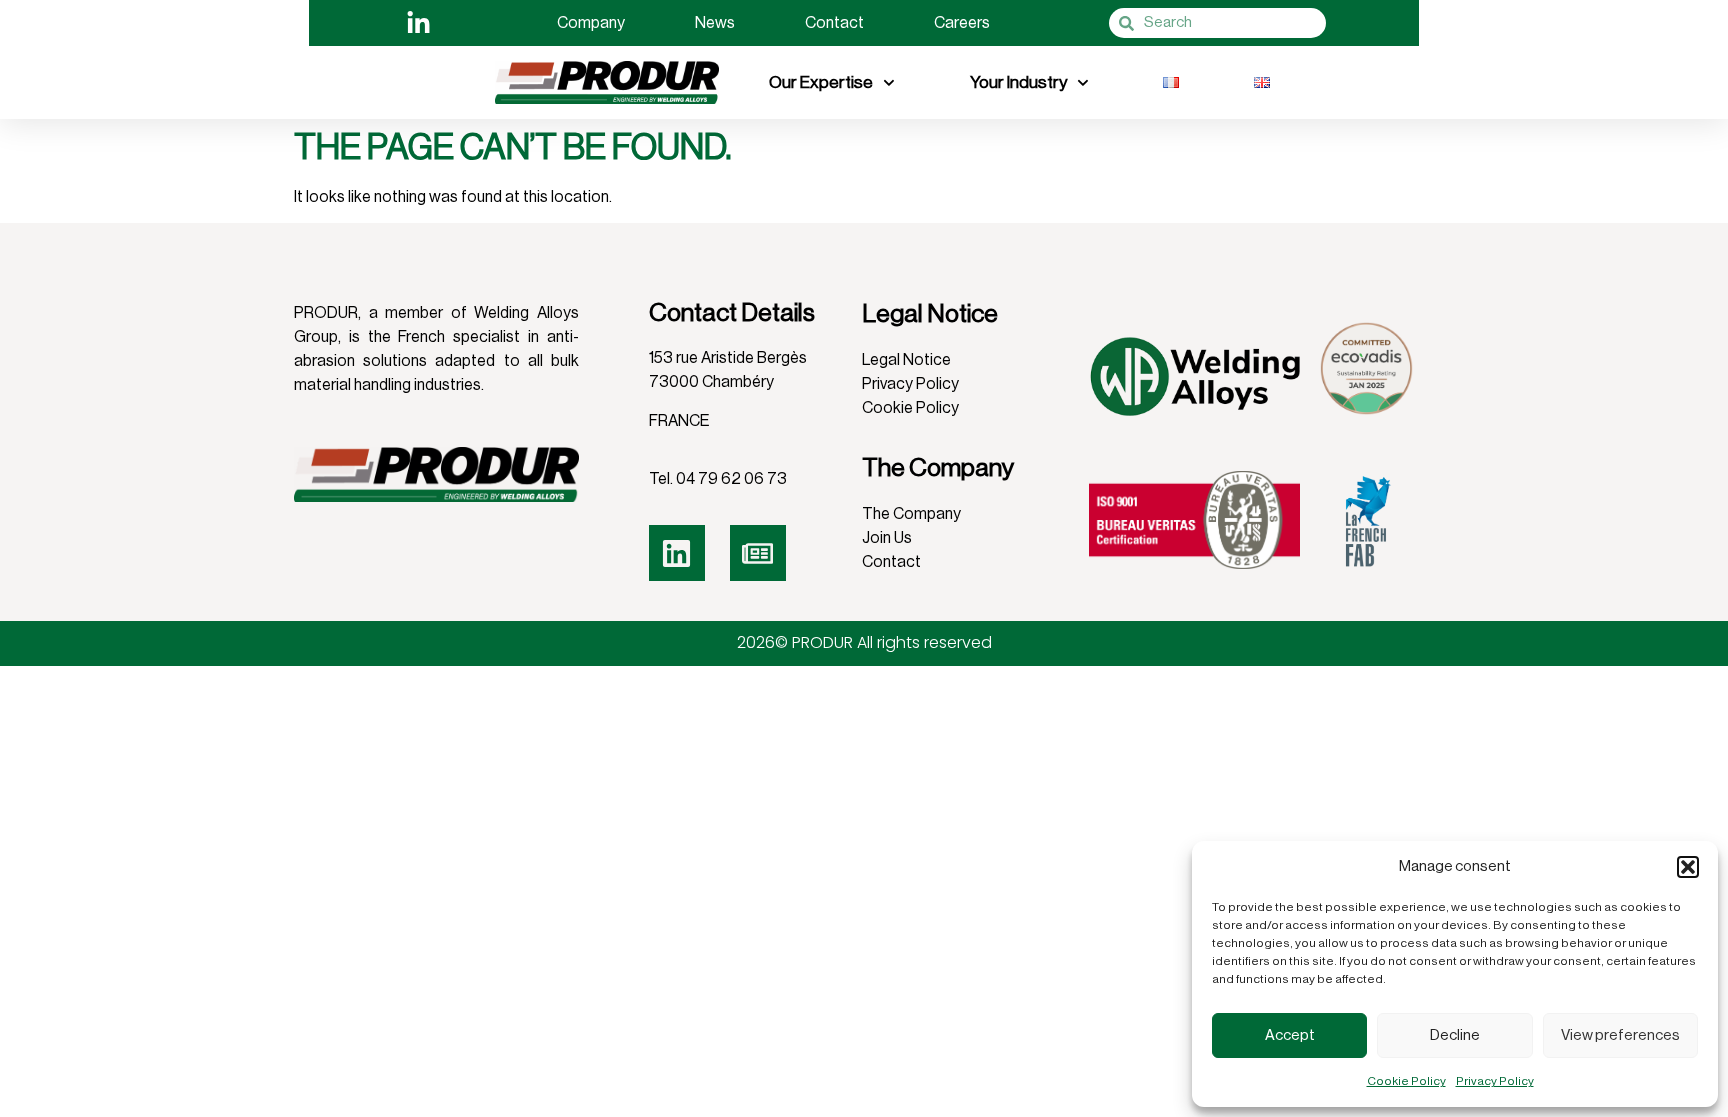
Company (591, 23)
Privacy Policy (1495, 1081)
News (715, 23)
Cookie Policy (1406, 1081)
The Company (911, 514)
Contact (834, 23)
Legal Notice (906, 360)
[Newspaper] (758, 553)
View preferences (1620, 1035)
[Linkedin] (677, 553)
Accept (1290, 1035)
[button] (1688, 867)
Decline (1455, 1035)
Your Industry (1018, 82)
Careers (962, 23)
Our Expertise (821, 82)
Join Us (887, 538)
